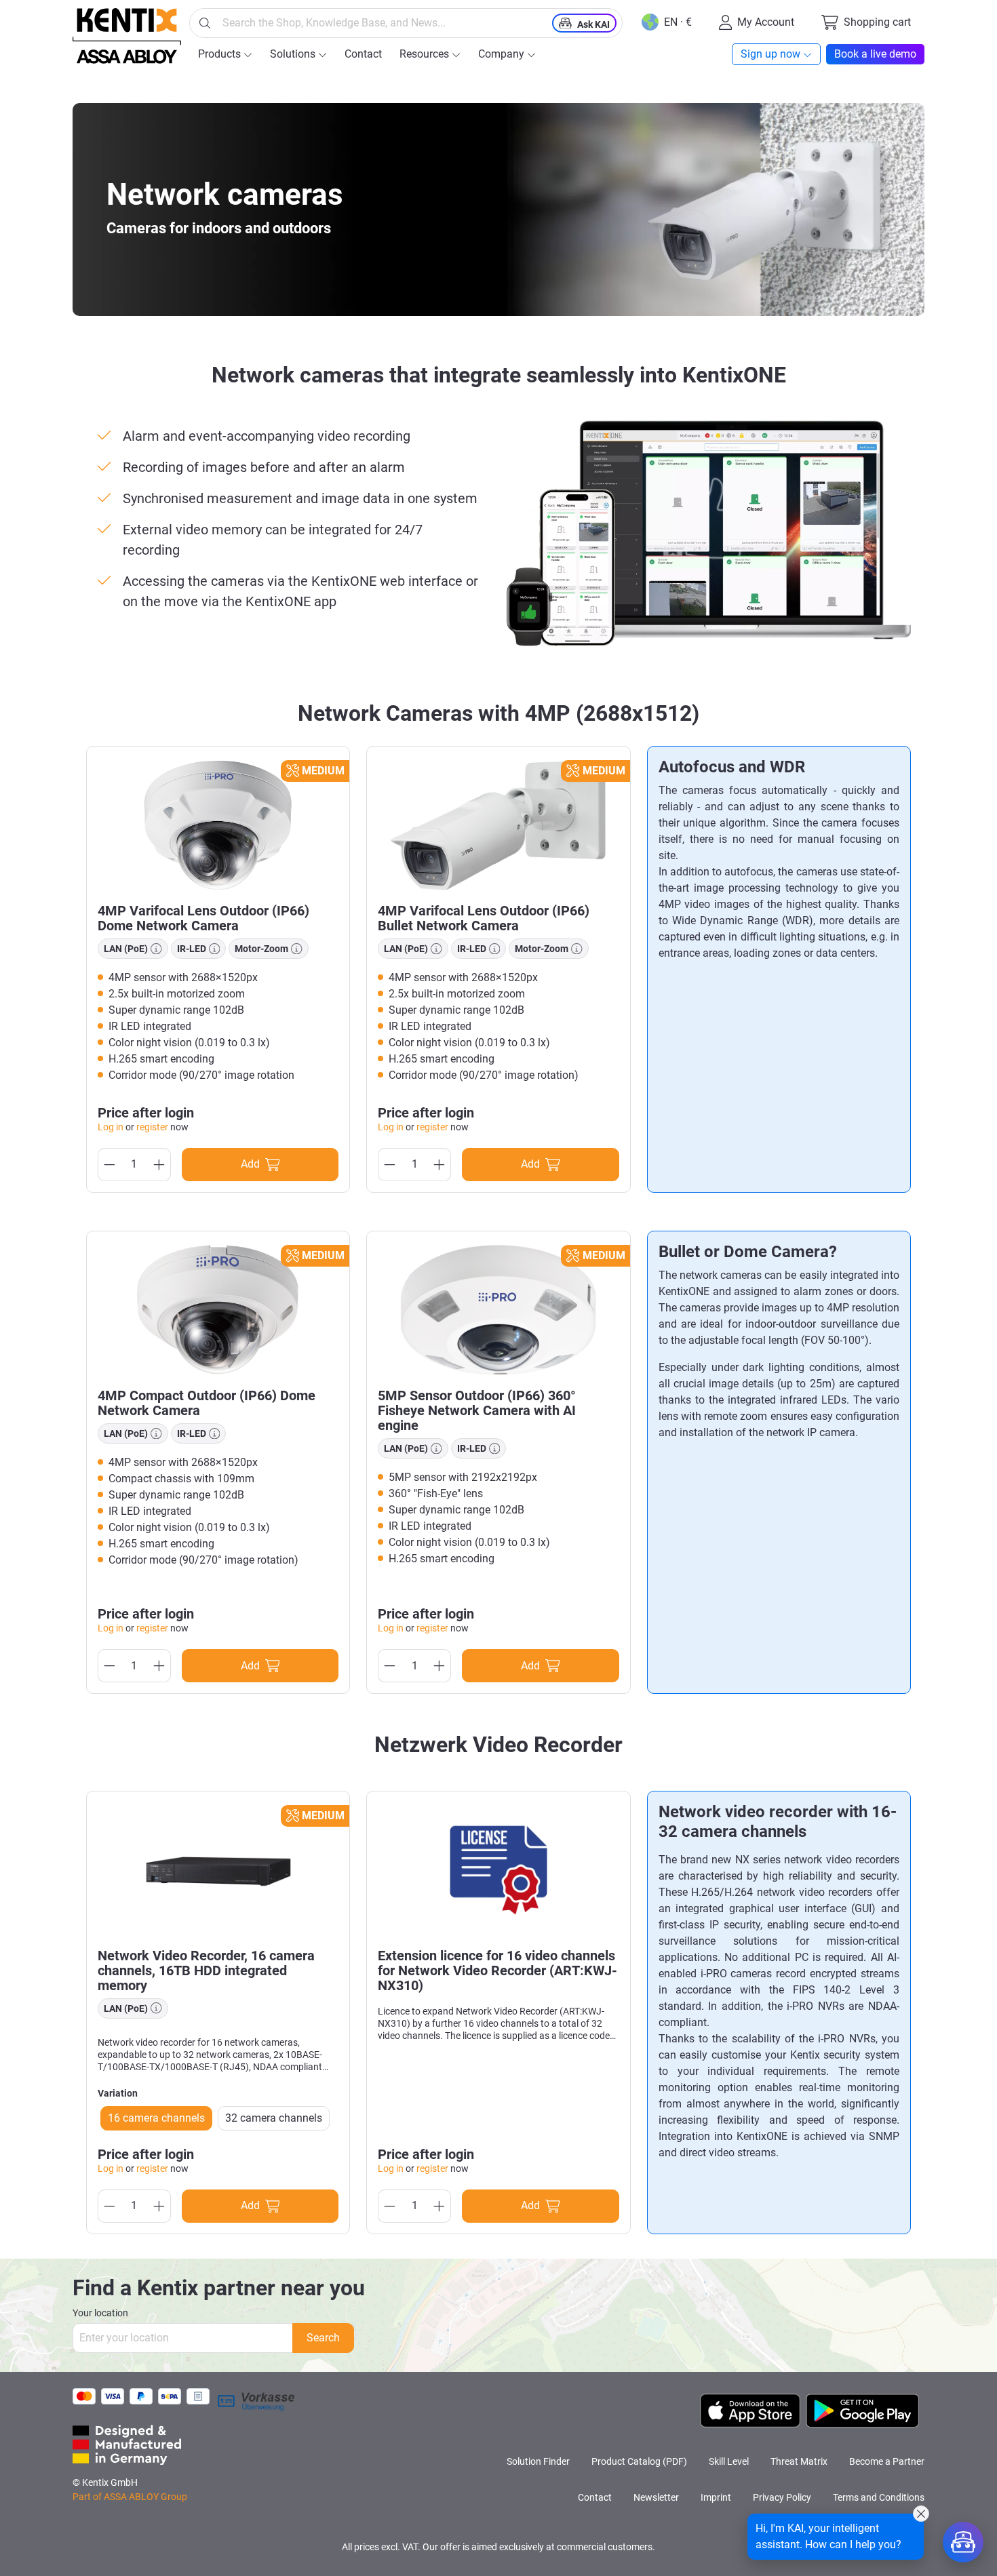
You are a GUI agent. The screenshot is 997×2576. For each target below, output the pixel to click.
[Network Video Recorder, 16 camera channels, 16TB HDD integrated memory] (218, 1870)
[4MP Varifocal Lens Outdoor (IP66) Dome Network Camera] (218, 825)
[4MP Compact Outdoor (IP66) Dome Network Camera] (218, 1310)
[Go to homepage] (127, 36)
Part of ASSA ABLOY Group (130, 2497)
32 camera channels (274, 2118)
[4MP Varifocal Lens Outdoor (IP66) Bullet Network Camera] (498, 825)
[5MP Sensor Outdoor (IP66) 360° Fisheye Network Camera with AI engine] (498, 1310)
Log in (111, 1127)
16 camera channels (156, 2118)
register (152, 1127)
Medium (323, 771)
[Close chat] (921, 2514)
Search (323, 2338)
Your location (100, 2313)
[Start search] (205, 23)
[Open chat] (963, 2542)
